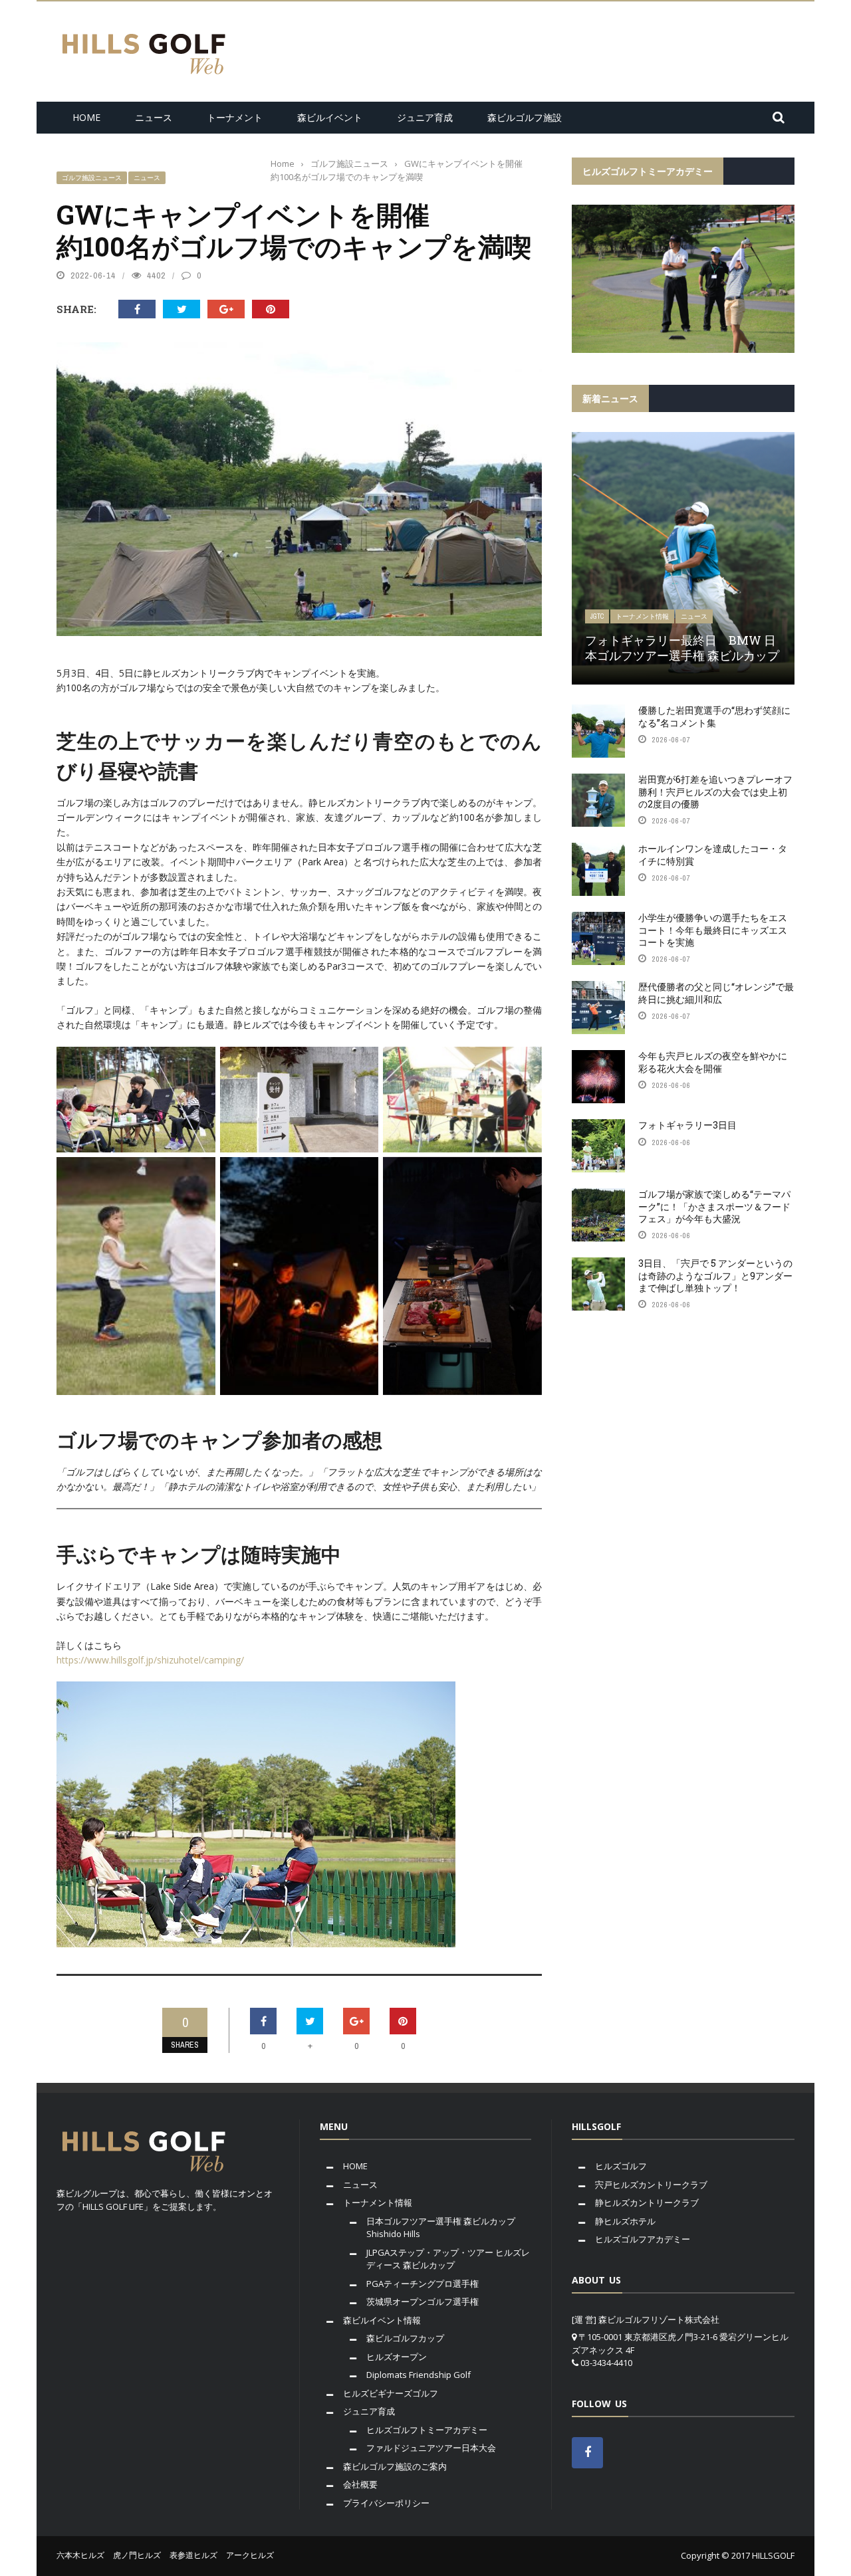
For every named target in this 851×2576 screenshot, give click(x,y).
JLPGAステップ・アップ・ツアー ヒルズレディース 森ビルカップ (448, 2259)
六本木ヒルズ (80, 2555)
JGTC (597, 616)
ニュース (154, 117)
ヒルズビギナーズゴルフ (391, 2393)
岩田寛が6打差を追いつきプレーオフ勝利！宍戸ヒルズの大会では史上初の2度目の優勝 (715, 791)
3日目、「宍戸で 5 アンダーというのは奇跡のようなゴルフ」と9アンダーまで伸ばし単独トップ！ (715, 1275)
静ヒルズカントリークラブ (647, 2202)
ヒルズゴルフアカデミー (643, 2239)
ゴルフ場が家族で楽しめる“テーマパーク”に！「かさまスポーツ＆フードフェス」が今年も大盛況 (714, 1206)
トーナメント (235, 117)
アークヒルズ (250, 2555)
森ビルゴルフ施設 (525, 117)
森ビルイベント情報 (382, 2320)
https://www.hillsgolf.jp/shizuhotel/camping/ (150, 1660)
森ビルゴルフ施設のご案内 (395, 2466)
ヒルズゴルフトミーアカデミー (427, 2430)
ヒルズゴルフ (621, 2166)
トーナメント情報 (642, 616)
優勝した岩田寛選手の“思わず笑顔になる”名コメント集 (714, 716)
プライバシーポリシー (386, 2503)
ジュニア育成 (425, 117)
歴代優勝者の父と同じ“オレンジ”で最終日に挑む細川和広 (716, 993)
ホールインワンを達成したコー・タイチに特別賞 (713, 854)
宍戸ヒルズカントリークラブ (651, 2185)
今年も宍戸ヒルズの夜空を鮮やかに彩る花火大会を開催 (713, 1062)
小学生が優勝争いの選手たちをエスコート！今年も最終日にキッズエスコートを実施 (713, 929)
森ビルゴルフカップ (405, 2338)
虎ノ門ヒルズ (137, 2555)
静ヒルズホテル (625, 2221)
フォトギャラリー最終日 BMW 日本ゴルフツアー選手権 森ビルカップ (682, 648)
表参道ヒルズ (193, 2555)
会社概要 (360, 2484)
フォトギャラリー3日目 (687, 1125)
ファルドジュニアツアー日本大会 (431, 2448)
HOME (86, 117)
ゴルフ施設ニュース (92, 178)
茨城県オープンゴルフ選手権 (423, 2302)
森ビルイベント (330, 117)
